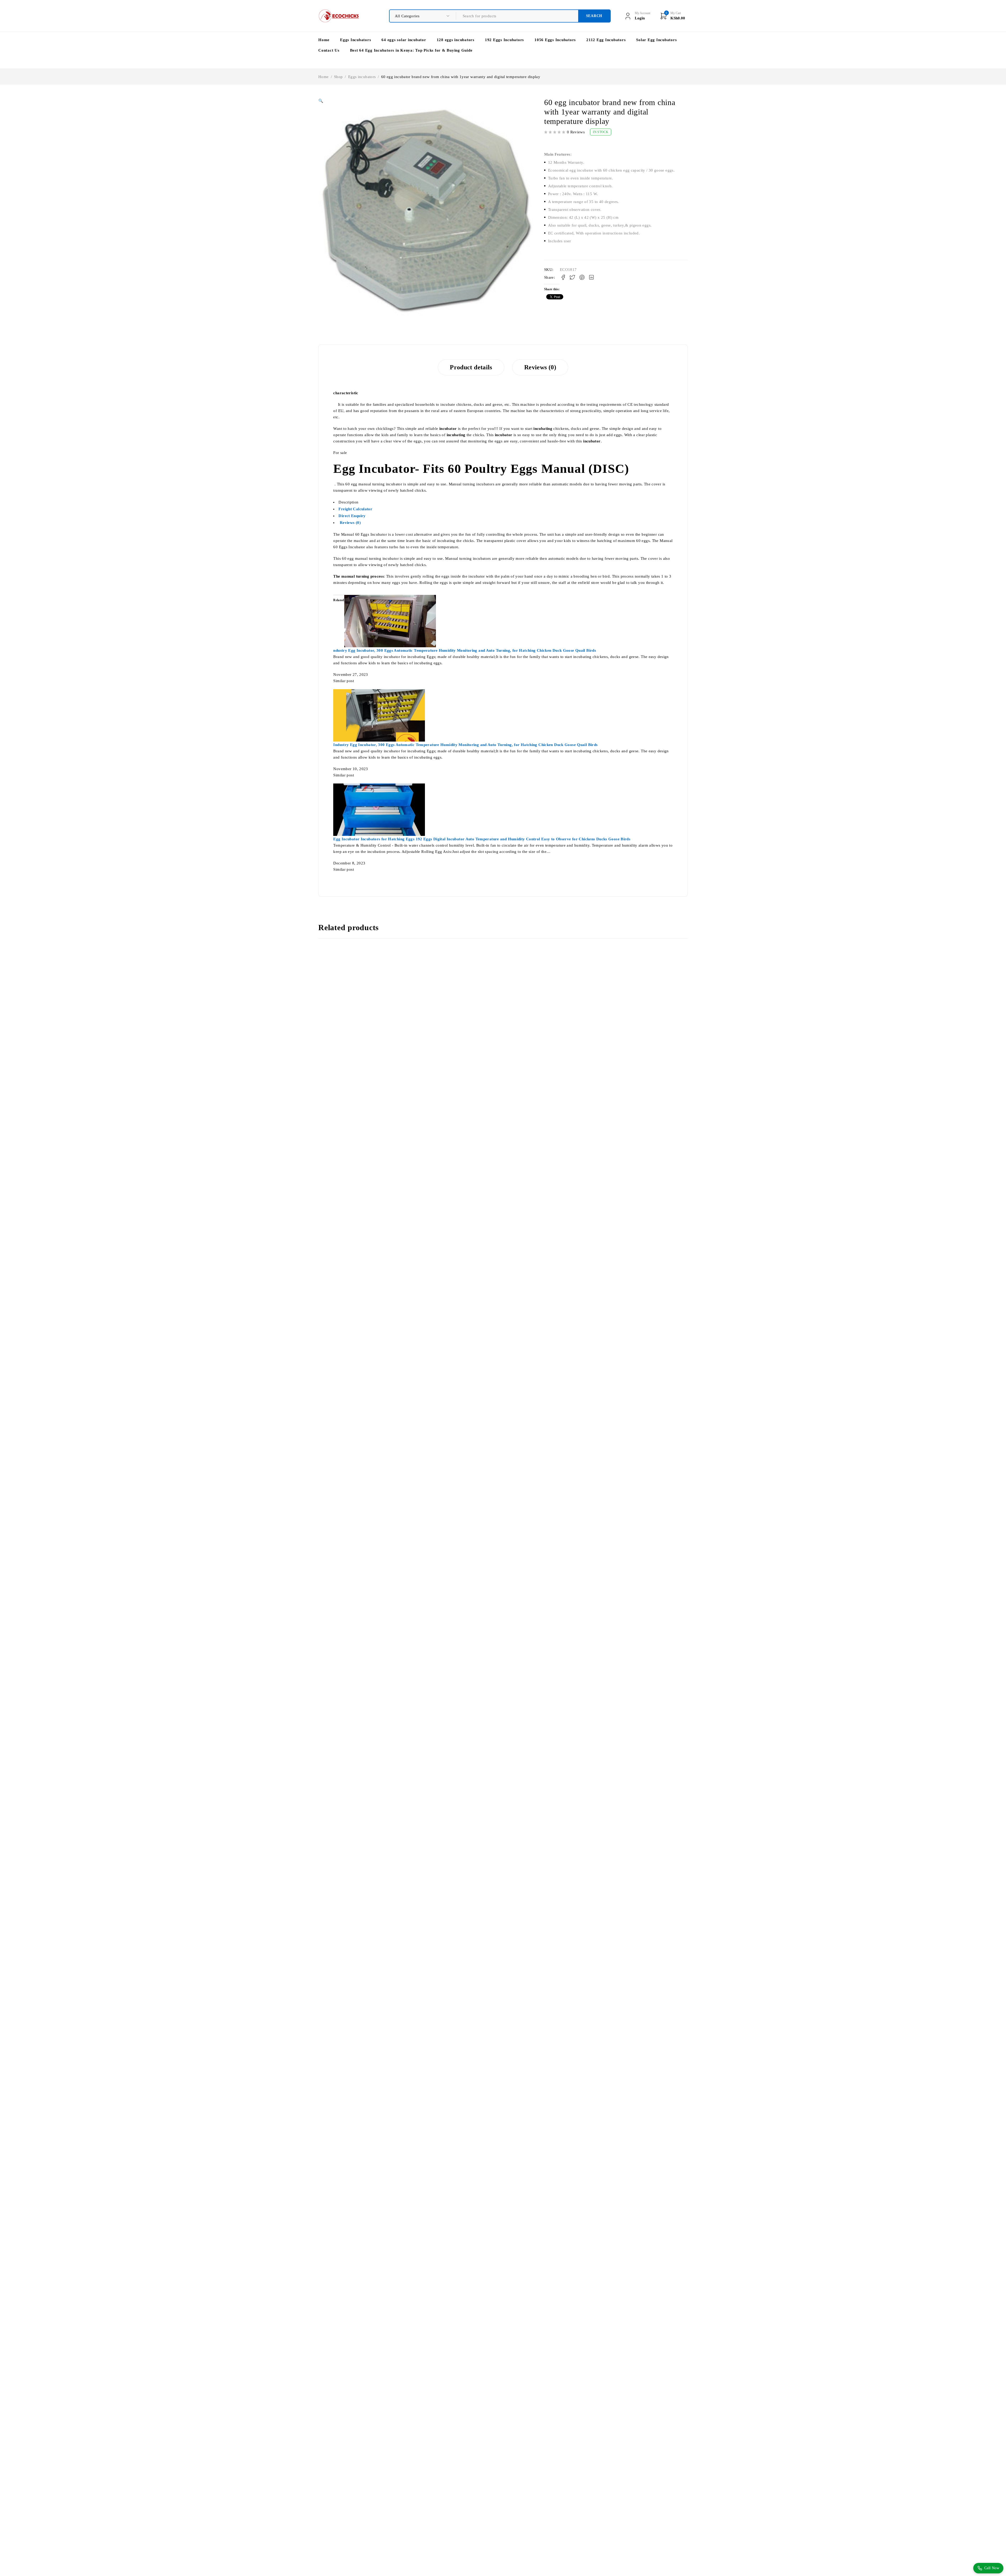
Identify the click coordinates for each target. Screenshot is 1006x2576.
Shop (338, 77)
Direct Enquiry (352, 516)
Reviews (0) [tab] (540, 367)
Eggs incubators (362, 77)
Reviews (350, 523)
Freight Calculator (355, 509)
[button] (321, 101)
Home (324, 77)
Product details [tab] (471, 367)
